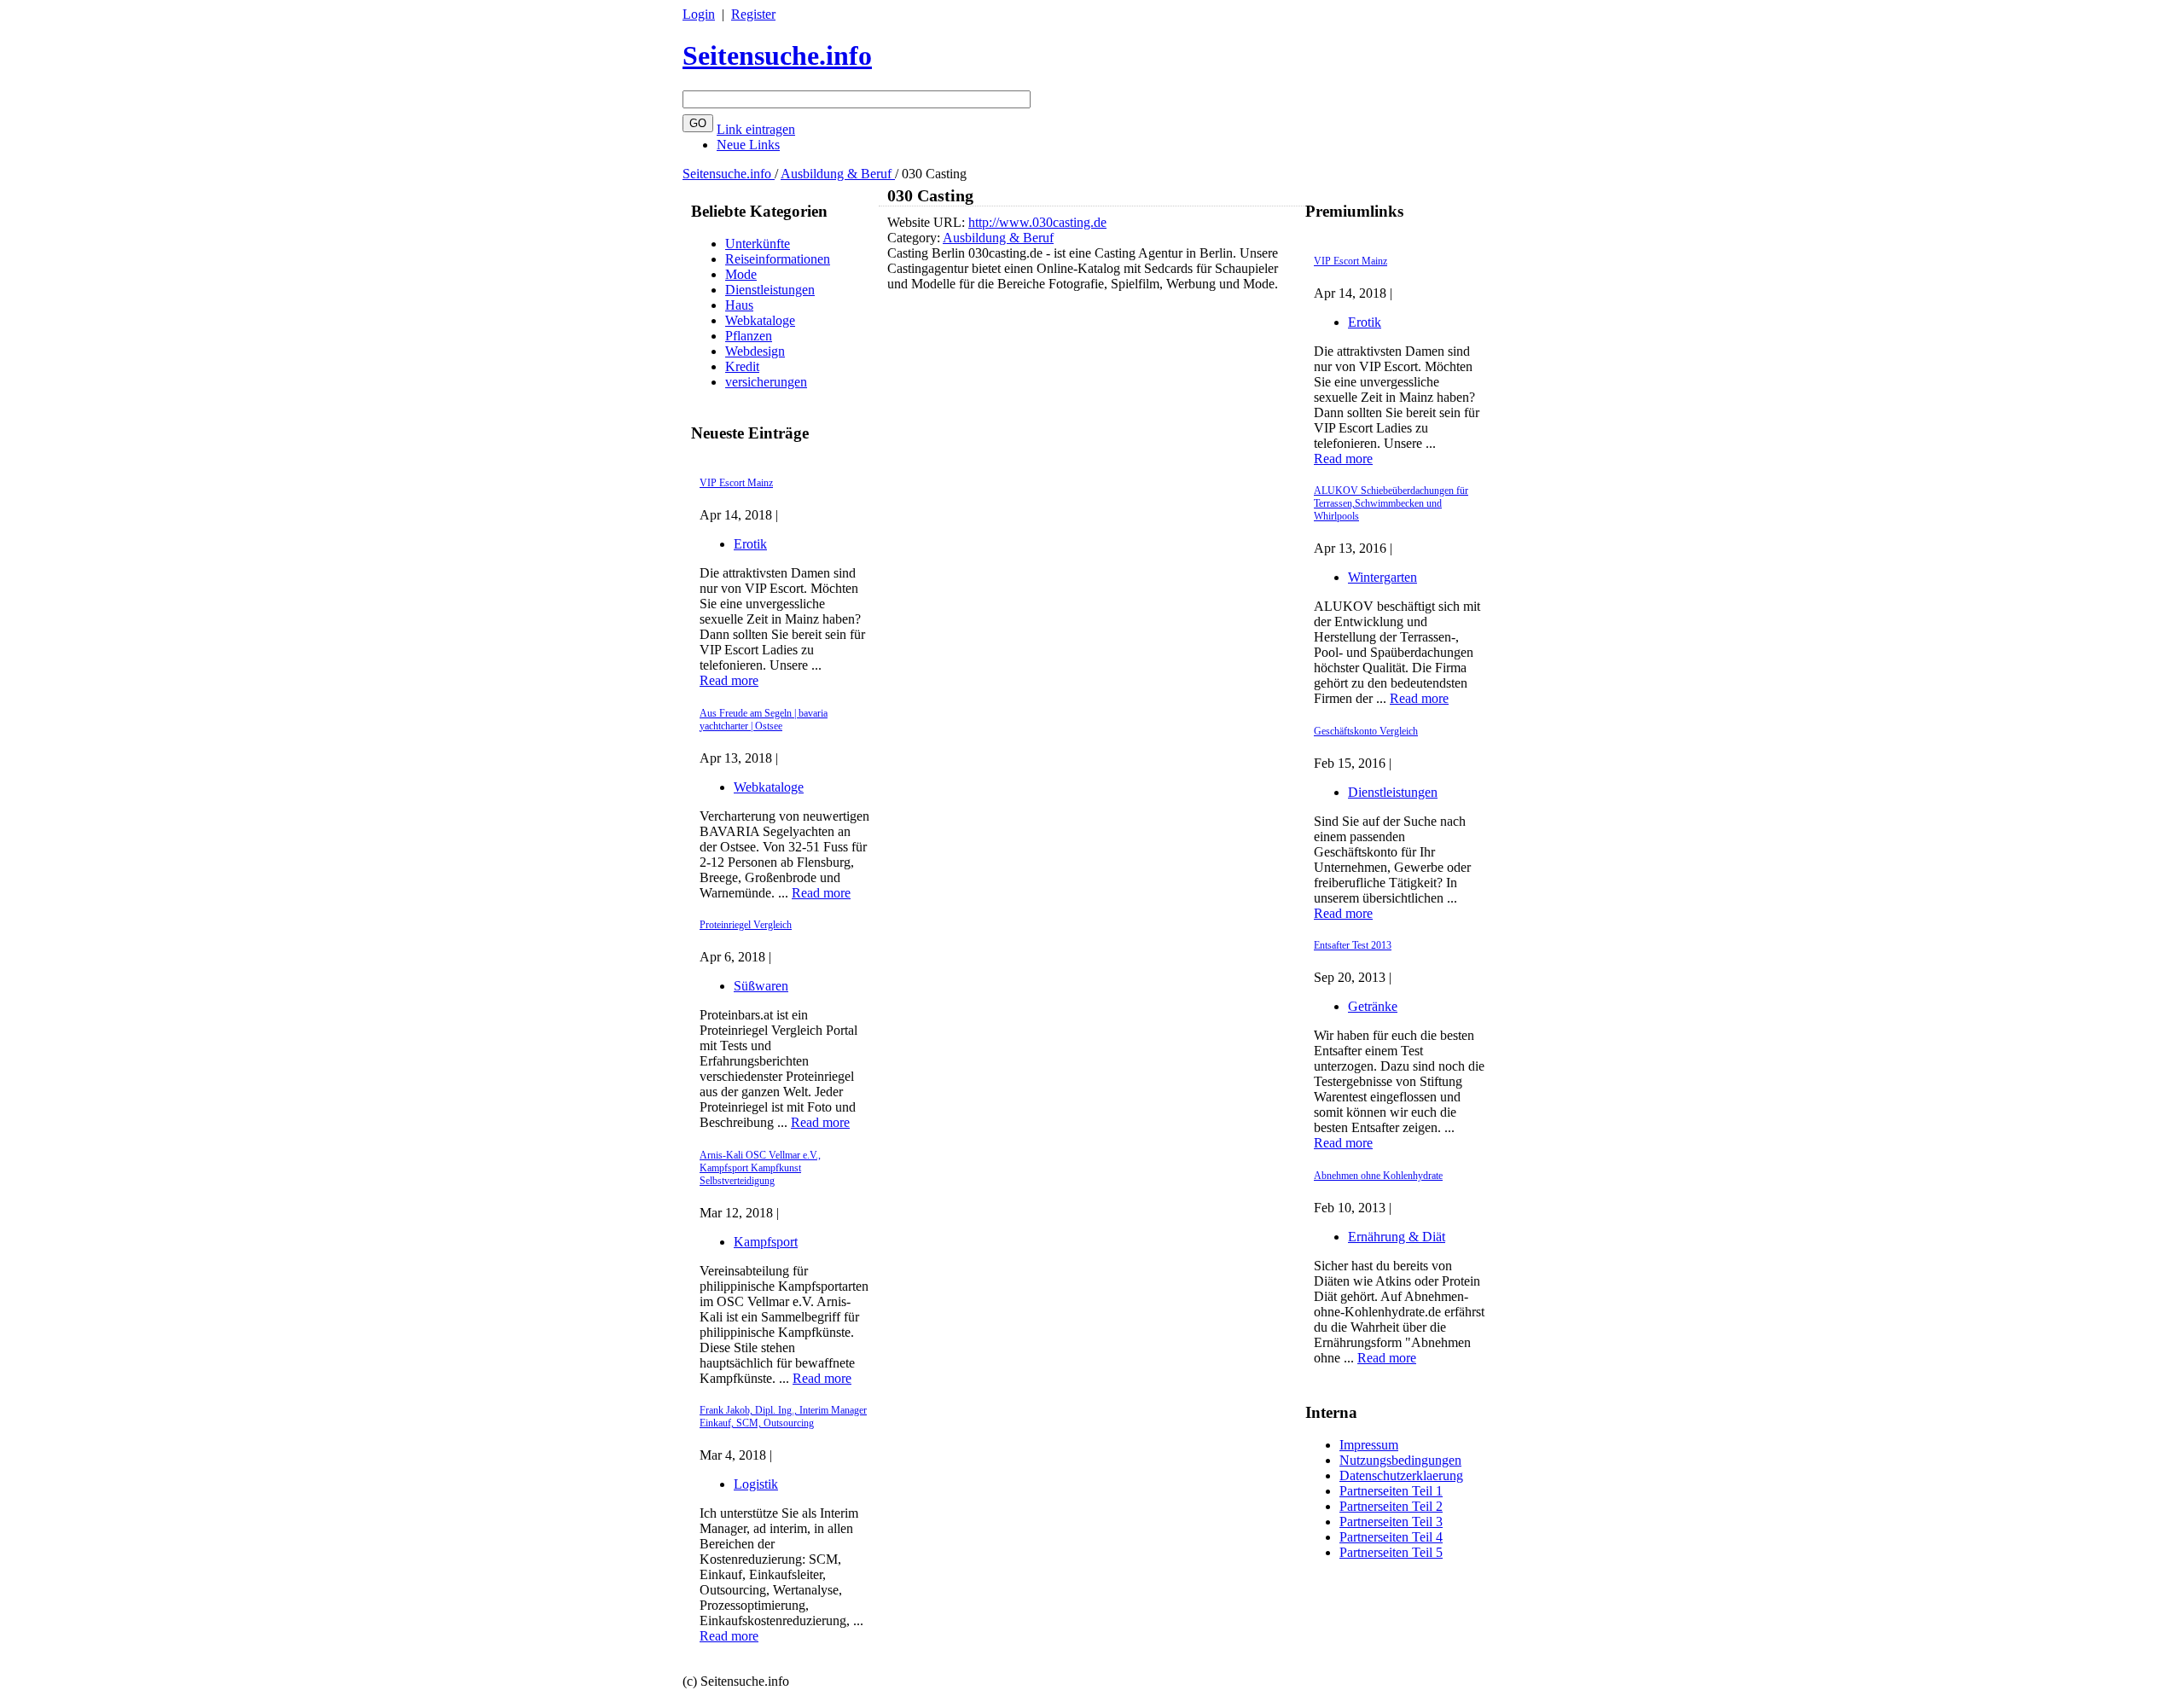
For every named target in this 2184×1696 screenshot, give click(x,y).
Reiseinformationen (778, 259)
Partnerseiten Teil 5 (1391, 1552)
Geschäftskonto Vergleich (1366, 731)
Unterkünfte (758, 244)
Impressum (1369, 1445)
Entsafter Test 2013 (1353, 945)
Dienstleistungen (770, 290)
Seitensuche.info (777, 55)
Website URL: (928, 222)
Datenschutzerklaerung (1401, 1475)
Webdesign (755, 351)
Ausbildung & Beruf (838, 174)
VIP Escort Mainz (736, 483)
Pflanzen (749, 336)
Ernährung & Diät (1397, 1237)
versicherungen (766, 382)
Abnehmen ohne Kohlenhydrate (1378, 1176)
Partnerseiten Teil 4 (1391, 1537)
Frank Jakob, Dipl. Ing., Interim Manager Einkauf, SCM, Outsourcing (783, 1417)
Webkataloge (760, 320)
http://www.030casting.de (1037, 222)
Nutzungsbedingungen (1400, 1460)
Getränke (1373, 1006)
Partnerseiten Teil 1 (1391, 1491)
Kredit (742, 366)
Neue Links (748, 145)
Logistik (756, 1484)
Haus (739, 305)
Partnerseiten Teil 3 (1391, 1522)
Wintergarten (1382, 577)
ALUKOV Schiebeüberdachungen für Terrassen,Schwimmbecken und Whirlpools (1391, 503)
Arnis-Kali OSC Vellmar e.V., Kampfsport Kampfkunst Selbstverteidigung (760, 1168)
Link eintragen (756, 129)
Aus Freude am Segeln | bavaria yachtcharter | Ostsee (764, 720)
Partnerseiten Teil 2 (1391, 1506)
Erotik (750, 544)
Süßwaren (761, 986)
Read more (729, 680)
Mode (741, 274)
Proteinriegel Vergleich (746, 925)
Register (753, 14)
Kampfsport (766, 1242)
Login (699, 14)
